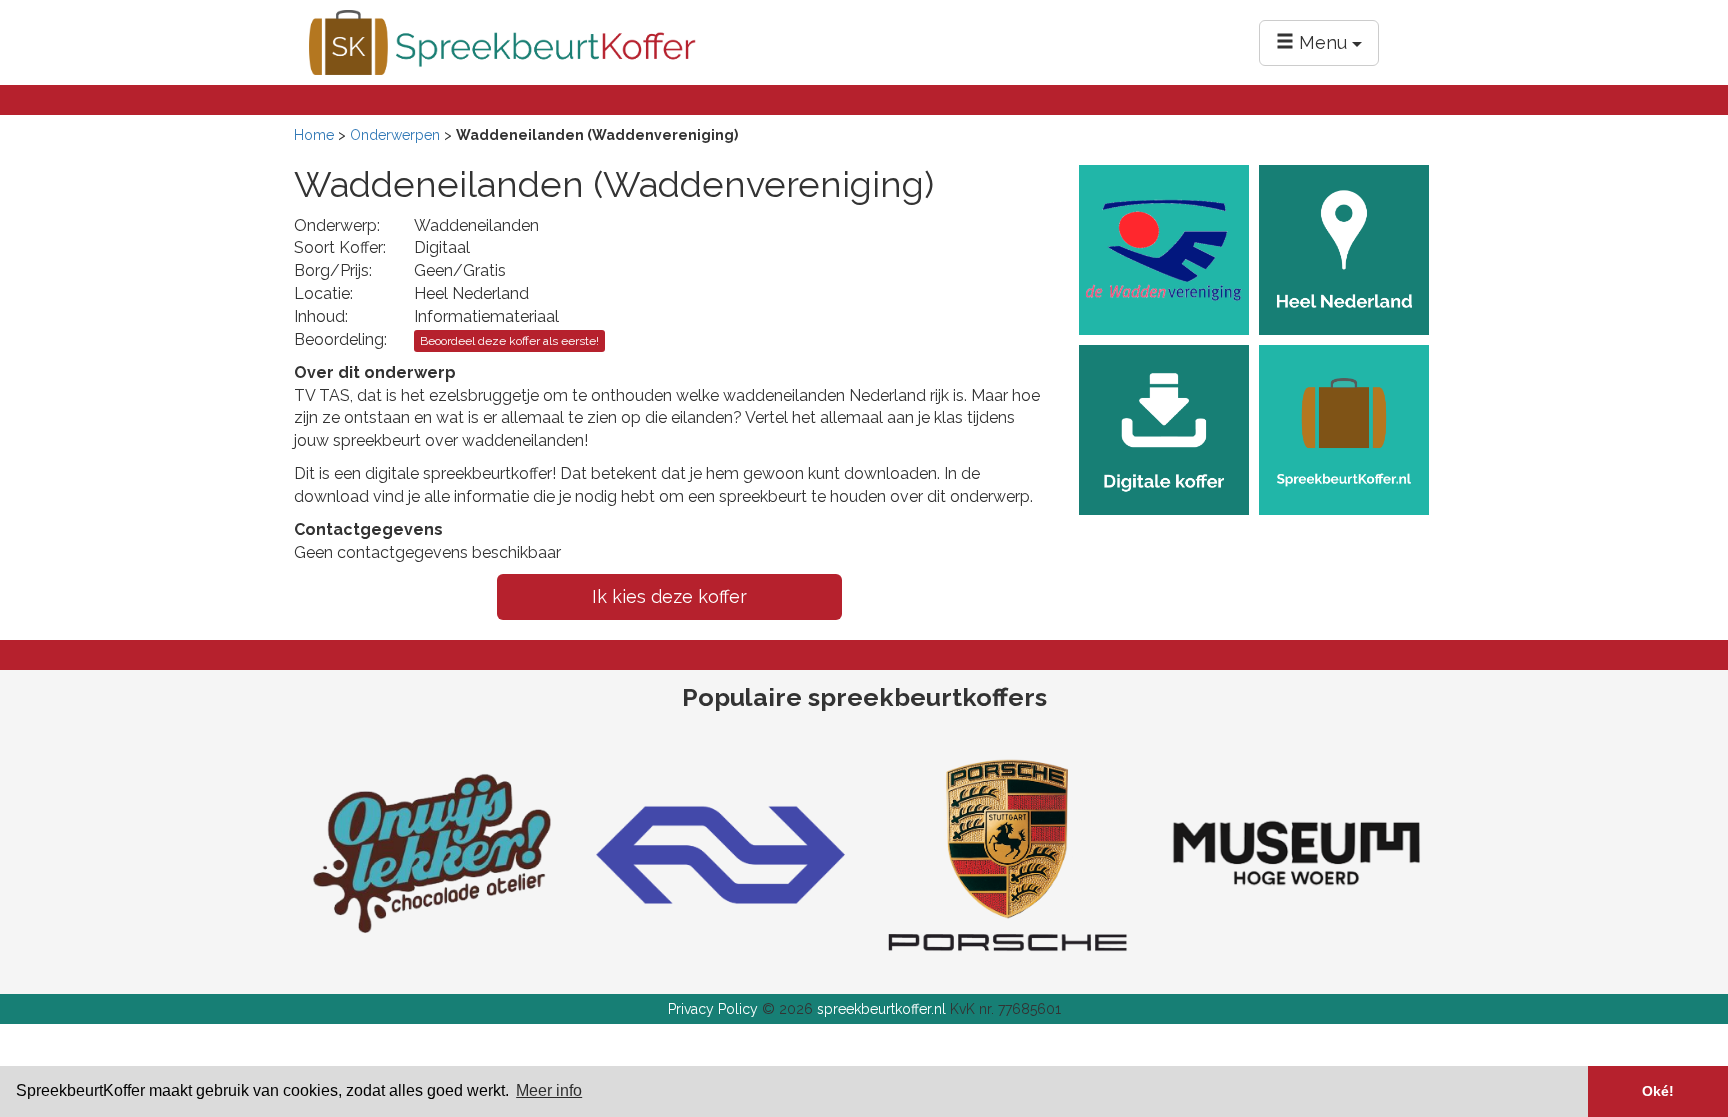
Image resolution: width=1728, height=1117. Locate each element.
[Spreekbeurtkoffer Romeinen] (1296, 853)
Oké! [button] (1658, 1091)
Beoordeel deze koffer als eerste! (509, 341)
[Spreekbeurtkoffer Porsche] (1008, 853)
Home (314, 135)
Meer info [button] (549, 1090)
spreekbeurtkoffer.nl (881, 1009)
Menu (1323, 42)
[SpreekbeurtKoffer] (502, 41)
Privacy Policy (713, 1009)
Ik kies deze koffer (669, 596)
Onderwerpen (395, 135)
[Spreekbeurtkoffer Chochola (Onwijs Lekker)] (432, 853)
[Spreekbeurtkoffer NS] (720, 853)
